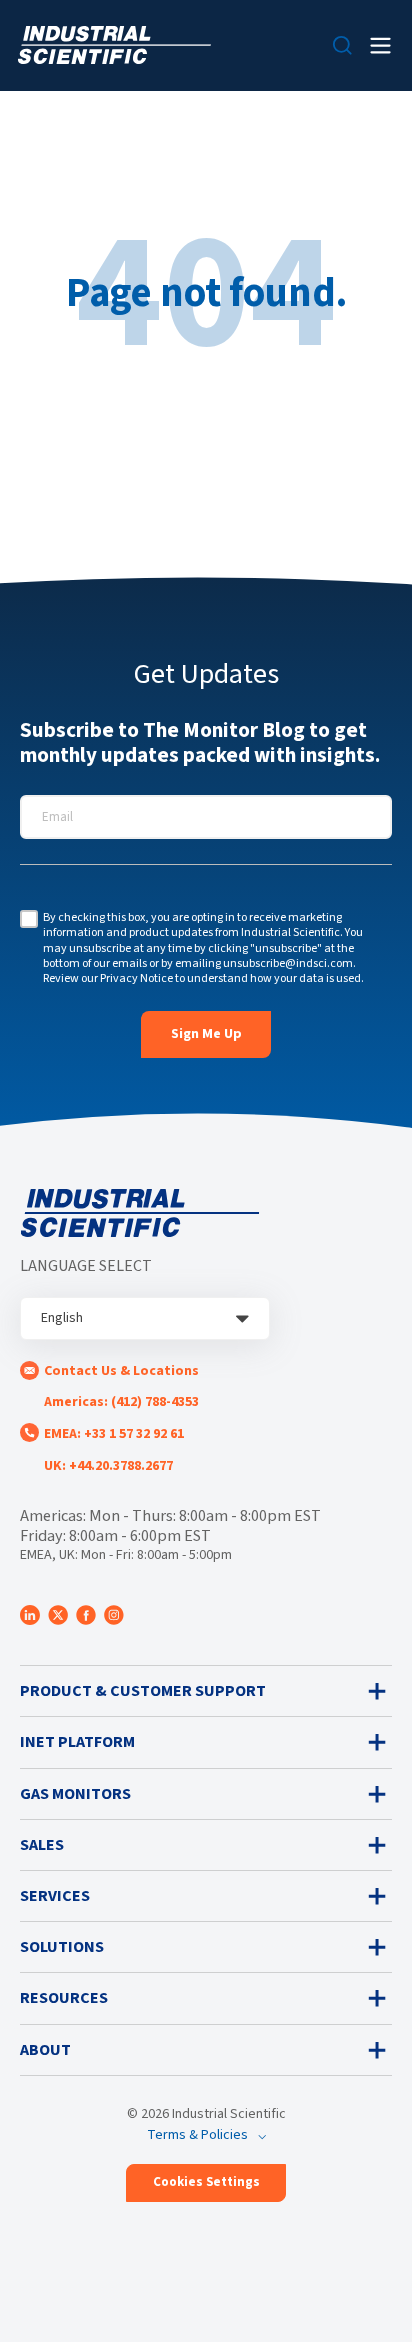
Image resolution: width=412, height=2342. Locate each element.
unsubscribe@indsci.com (288, 963)
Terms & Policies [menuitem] (197, 2135)
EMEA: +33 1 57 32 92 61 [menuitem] (114, 1434)
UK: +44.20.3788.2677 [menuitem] (108, 1466)
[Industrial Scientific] (114, 45)
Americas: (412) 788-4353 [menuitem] (121, 1402)
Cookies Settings (206, 2182)
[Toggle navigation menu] (380, 45)
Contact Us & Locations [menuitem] (121, 1371)
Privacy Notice (136, 978)
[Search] (342, 45)
